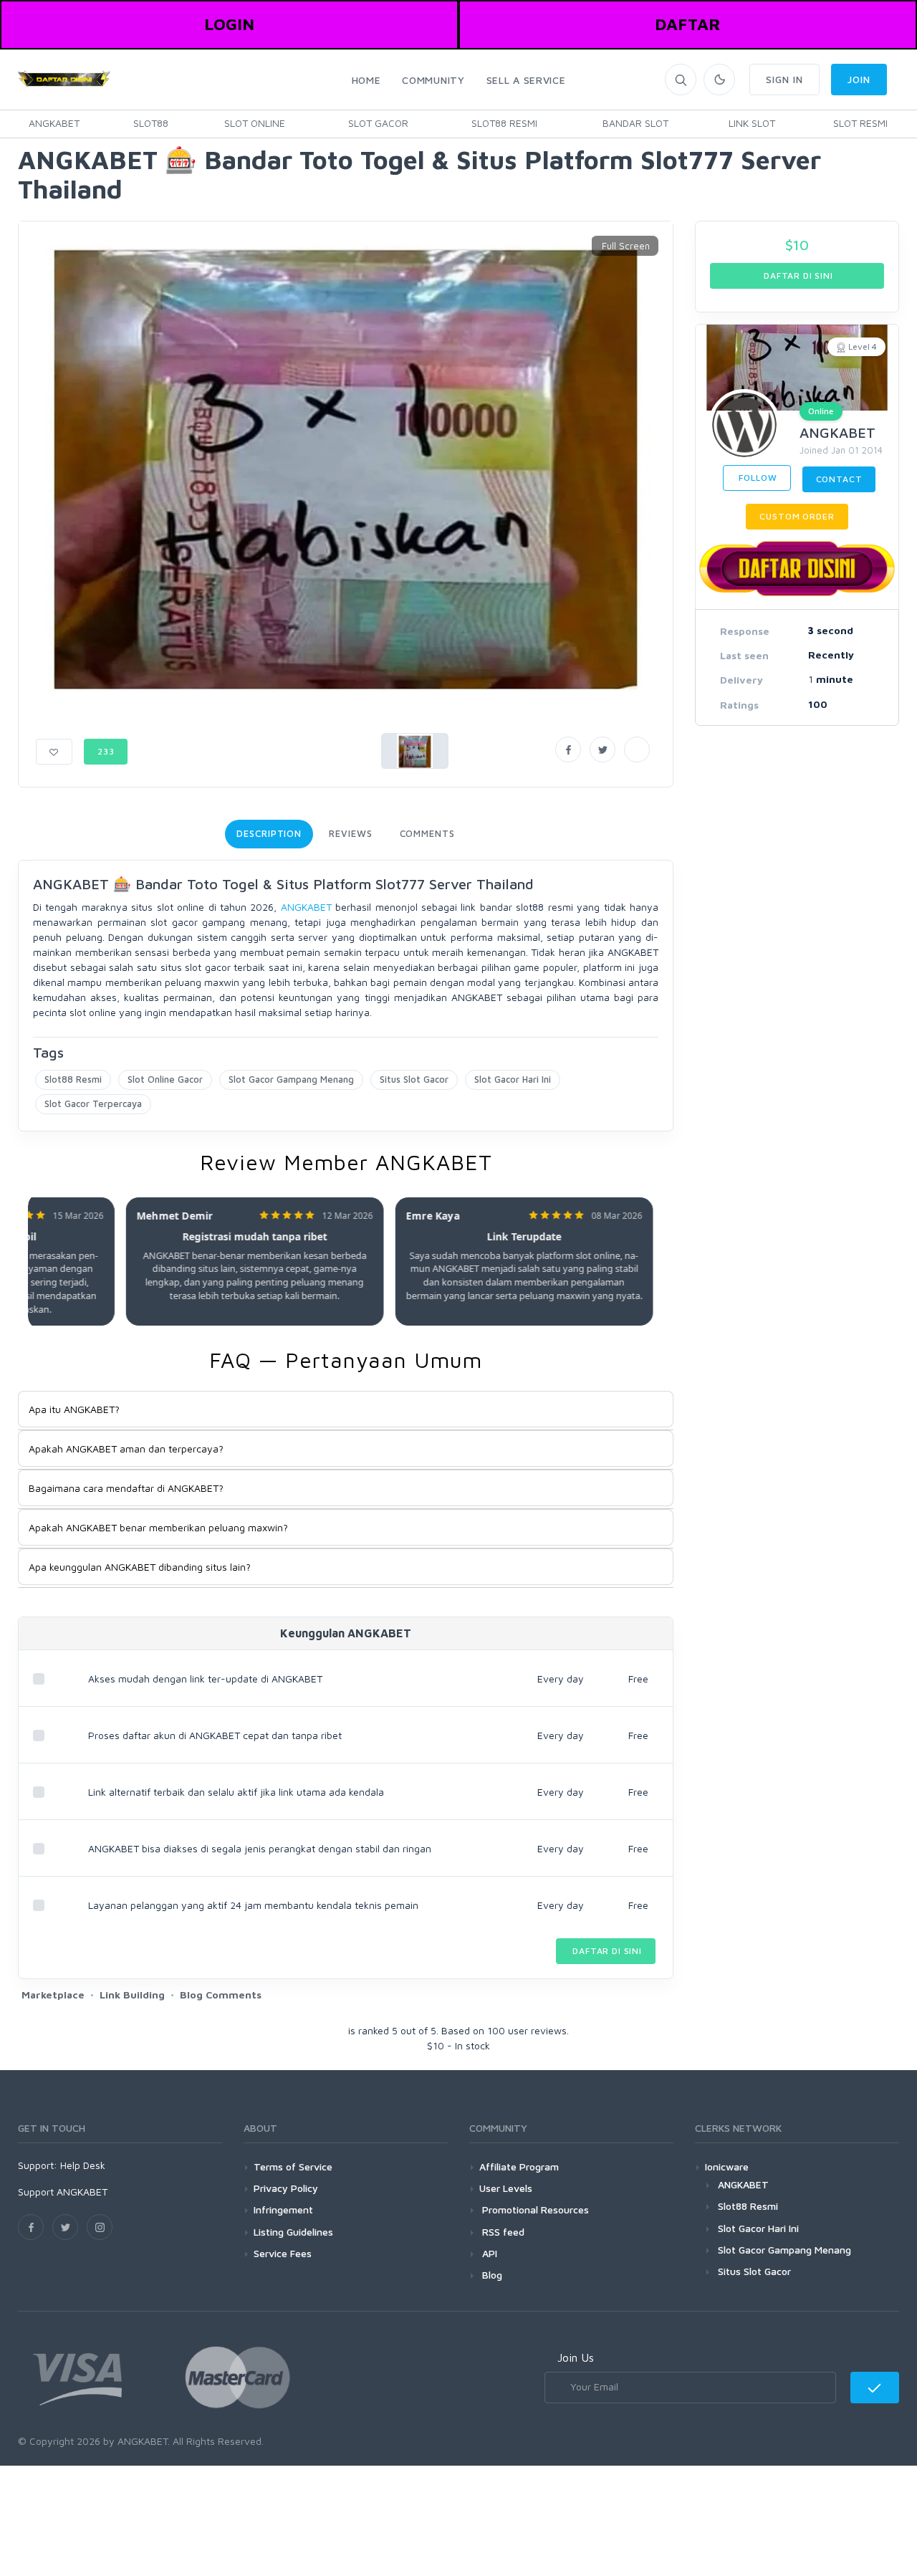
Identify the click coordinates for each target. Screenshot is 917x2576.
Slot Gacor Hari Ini (513, 1079)
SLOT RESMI (860, 123)
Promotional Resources (534, 2209)
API (488, 2253)
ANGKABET (54, 123)
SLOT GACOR (378, 123)
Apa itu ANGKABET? (74, 1409)
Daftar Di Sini (606, 1951)
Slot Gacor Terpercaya (93, 1103)
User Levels (506, 2188)
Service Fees (283, 2253)
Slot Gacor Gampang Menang (291, 1079)
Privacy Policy (286, 2188)
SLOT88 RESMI (504, 123)
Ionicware (727, 2166)
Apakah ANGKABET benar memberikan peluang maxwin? (158, 1527)
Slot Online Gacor (165, 1079)
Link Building (132, 1995)
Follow (757, 478)
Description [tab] (269, 833)
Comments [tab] (427, 833)
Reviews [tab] (350, 833)
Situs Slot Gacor (414, 1079)
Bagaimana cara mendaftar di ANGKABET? (126, 1488)
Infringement (283, 2209)
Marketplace (53, 1995)
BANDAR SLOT (635, 123)
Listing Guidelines (293, 2232)
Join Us (576, 2357)
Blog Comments (221, 1995)
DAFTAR (688, 24)
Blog (491, 2275)
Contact (839, 479)
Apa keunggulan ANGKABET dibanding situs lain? (140, 1567)
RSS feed (502, 2232)
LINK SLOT (752, 123)
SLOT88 (151, 123)
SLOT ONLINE (255, 123)
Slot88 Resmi (73, 1079)
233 (106, 751)
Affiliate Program (519, 2166)
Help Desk (83, 2165)
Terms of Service (293, 2166)
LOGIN (229, 24)
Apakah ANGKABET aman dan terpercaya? (126, 1449)
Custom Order (797, 516)
